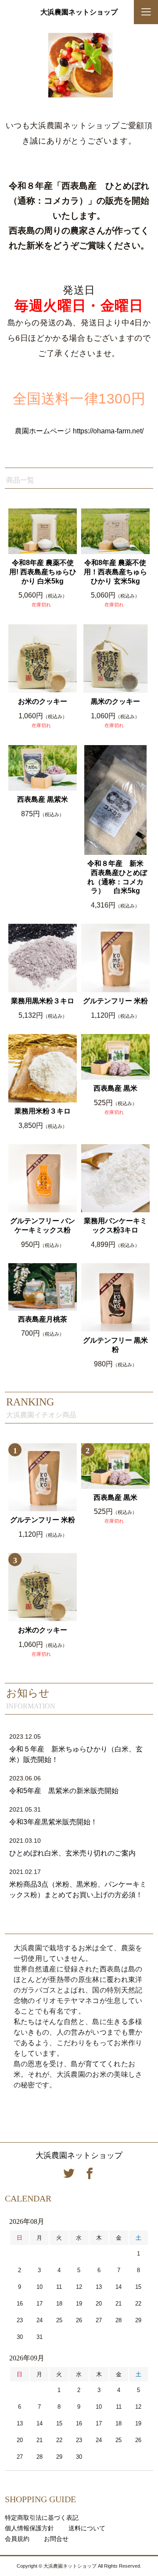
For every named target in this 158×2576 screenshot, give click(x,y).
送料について (87, 2528)
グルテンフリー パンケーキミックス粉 (43, 1225)
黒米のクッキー (115, 701)
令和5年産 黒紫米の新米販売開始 (64, 1791)
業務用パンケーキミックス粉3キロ (115, 1225)
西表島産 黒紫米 (43, 799)
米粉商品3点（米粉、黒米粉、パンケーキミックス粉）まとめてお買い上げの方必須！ (78, 1890)
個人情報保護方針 (29, 2528)
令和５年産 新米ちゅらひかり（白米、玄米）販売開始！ (76, 1754)
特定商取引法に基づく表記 (42, 2518)
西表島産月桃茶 (43, 1319)
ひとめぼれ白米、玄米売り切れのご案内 (72, 1853)
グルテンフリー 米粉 (115, 1001)
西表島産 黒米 (115, 1088)
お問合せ (56, 2539)
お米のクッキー (43, 701)
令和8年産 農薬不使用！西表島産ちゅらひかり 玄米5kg (115, 572)
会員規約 (17, 2539)
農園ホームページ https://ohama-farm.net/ (79, 431)
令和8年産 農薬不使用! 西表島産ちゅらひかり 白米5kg (43, 572)
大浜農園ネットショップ (79, 12)
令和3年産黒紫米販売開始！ (53, 1822)
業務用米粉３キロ (43, 1111)
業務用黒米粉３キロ (43, 1001)
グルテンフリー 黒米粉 (115, 1345)
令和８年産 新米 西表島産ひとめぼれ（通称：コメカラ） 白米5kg (115, 877)
